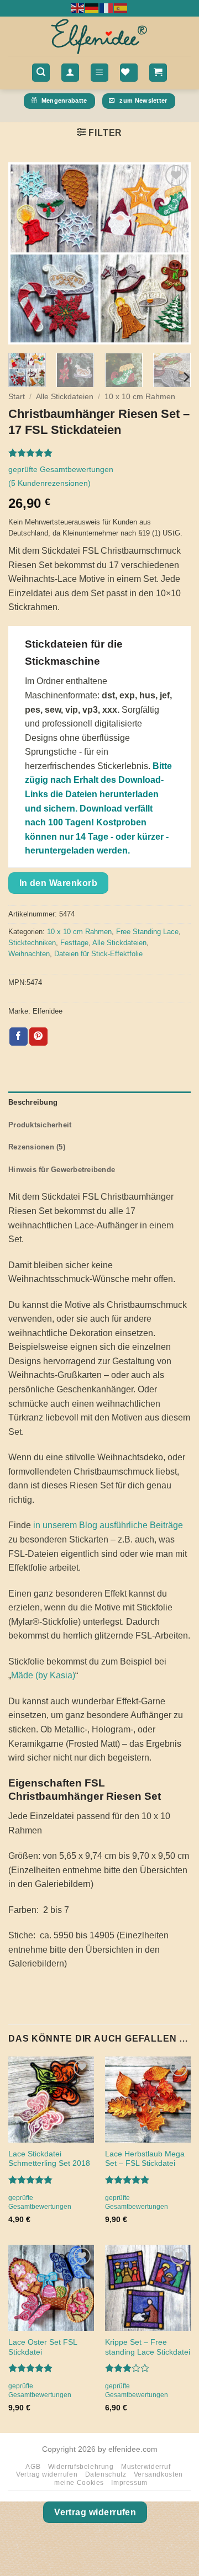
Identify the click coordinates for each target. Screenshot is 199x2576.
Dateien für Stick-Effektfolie (98, 954)
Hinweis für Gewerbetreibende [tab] (62, 1170)
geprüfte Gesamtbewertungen (61, 469)
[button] (41, 73)
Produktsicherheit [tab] (40, 1125)
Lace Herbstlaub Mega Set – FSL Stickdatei (145, 2159)
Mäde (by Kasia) (43, 1675)
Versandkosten (158, 2474)
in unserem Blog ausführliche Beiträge (108, 1525)
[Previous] (26, 253)
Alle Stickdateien (65, 397)
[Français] (107, 8)
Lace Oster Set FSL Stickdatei (43, 2347)
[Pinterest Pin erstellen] (38, 1037)
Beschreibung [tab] (33, 1102)
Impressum (129, 2483)
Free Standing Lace (147, 932)
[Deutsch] (92, 8)
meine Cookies (79, 2483)
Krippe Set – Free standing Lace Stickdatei (148, 2347)
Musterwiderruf (146, 2467)
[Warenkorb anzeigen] (158, 73)
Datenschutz (106, 2474)
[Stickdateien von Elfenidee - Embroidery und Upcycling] (99, 36)
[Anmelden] (70, 73)
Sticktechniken (32, 943)
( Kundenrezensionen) (49, 483)
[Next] (173, 253)
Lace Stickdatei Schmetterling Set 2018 (49, 2159)
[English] (78, 8)
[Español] (121, 8)
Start (17, 397)
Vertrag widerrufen (47, 2474)
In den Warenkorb (58, 883)
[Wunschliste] (129, 73)
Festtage (74, 943)
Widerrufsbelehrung (81, 2467)
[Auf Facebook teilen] (19, 1037)
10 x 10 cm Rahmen (140, 397)
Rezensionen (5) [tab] (37, 1147)
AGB (33, 2467)
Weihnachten (29, 954)
